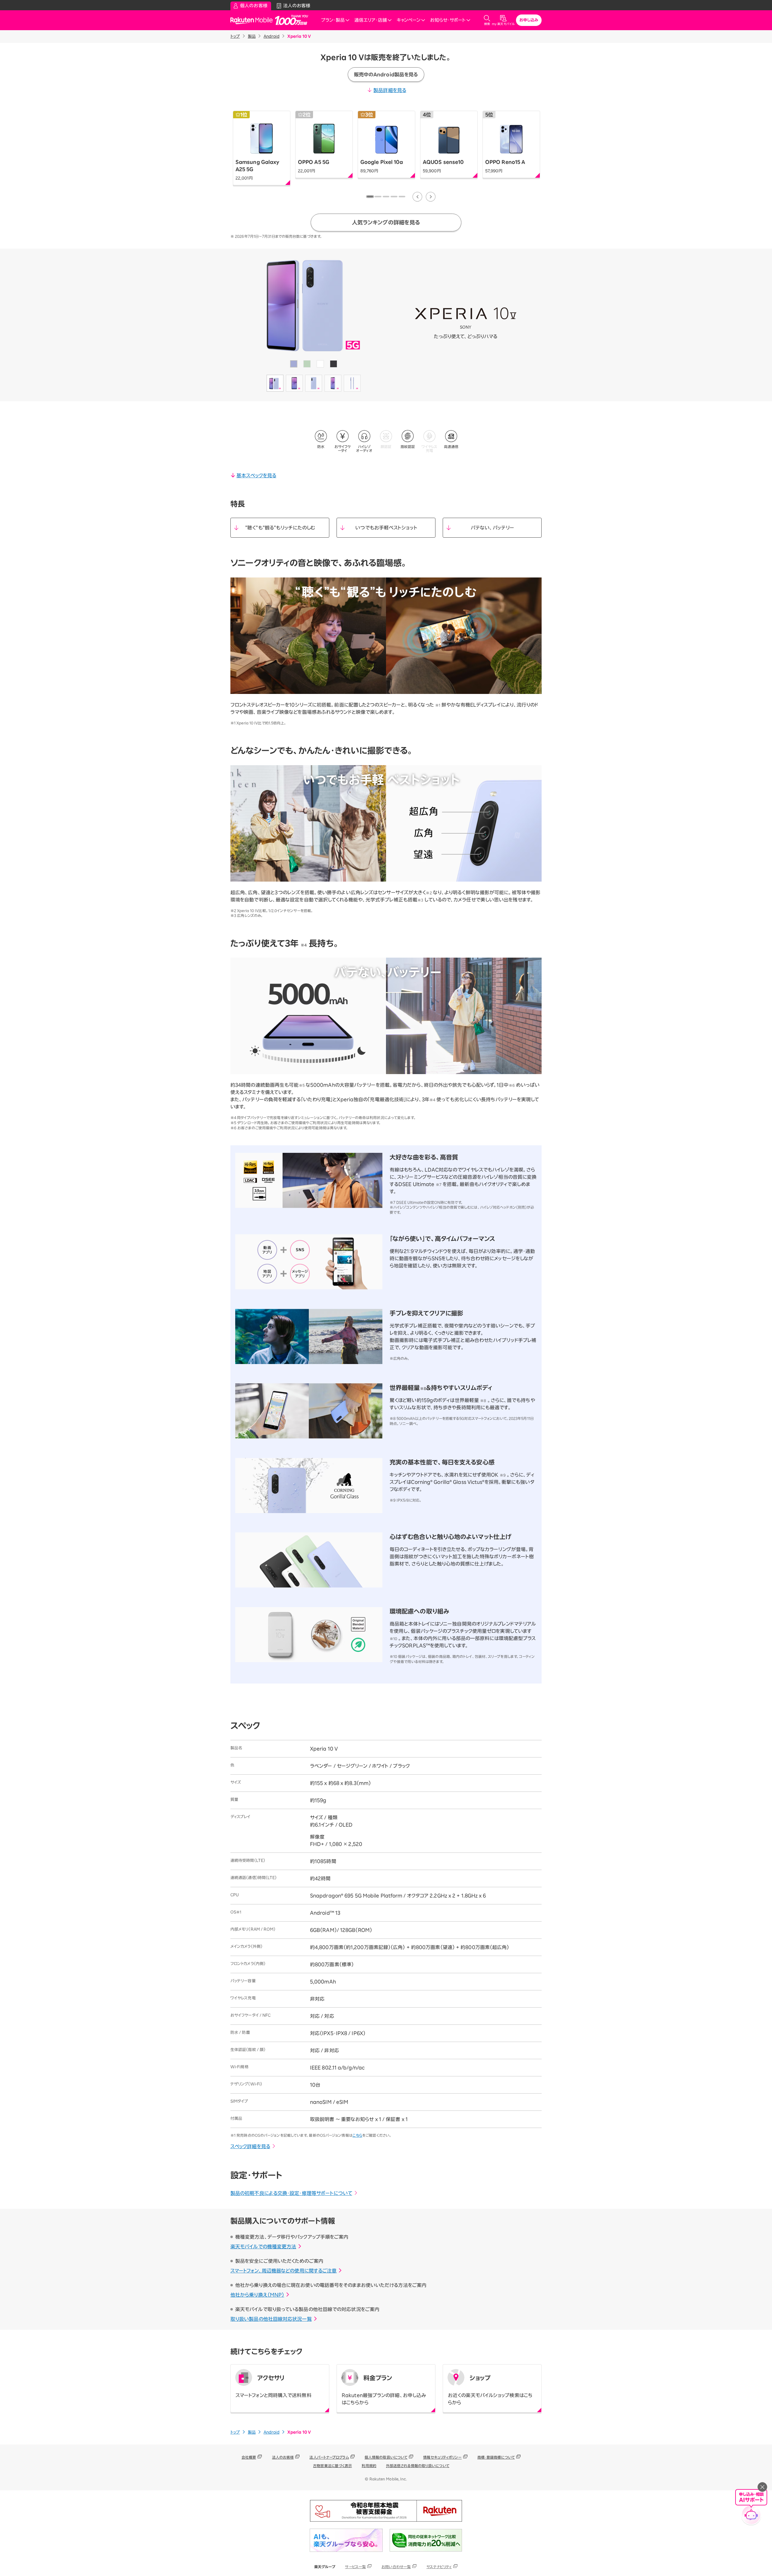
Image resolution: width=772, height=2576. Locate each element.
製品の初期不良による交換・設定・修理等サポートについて (291, 2193)
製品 (252, 36)
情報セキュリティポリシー (442, 2457)
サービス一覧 (355, 2567)
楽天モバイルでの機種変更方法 (263, 2247)
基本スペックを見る (256, 475)
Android (272, 36)
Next (431, 197)
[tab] (370, 197)
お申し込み (529, 20)
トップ (235, 36)
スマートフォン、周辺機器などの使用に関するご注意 (283, 2271)
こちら (357, 2135)
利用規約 (369, 2466)
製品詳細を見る (390, 90)
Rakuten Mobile (253, 20)
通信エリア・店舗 (371, 20)
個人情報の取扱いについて (386, 2457)
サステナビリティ (439, 2567)
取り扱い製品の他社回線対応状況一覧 (271, 2319)
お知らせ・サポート (448, 20)
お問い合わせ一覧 (396, 2567)
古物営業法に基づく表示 (332, 2466)
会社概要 (249, 2457)
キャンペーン (408, 20)
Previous (417, 197)
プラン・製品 (333, 20)
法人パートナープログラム (329, 2457)
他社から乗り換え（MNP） (257, 2295)
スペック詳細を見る (250, 2146)
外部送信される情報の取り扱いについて (418, 2466)
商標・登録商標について (496, 2457)
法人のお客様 (283, 2457)
